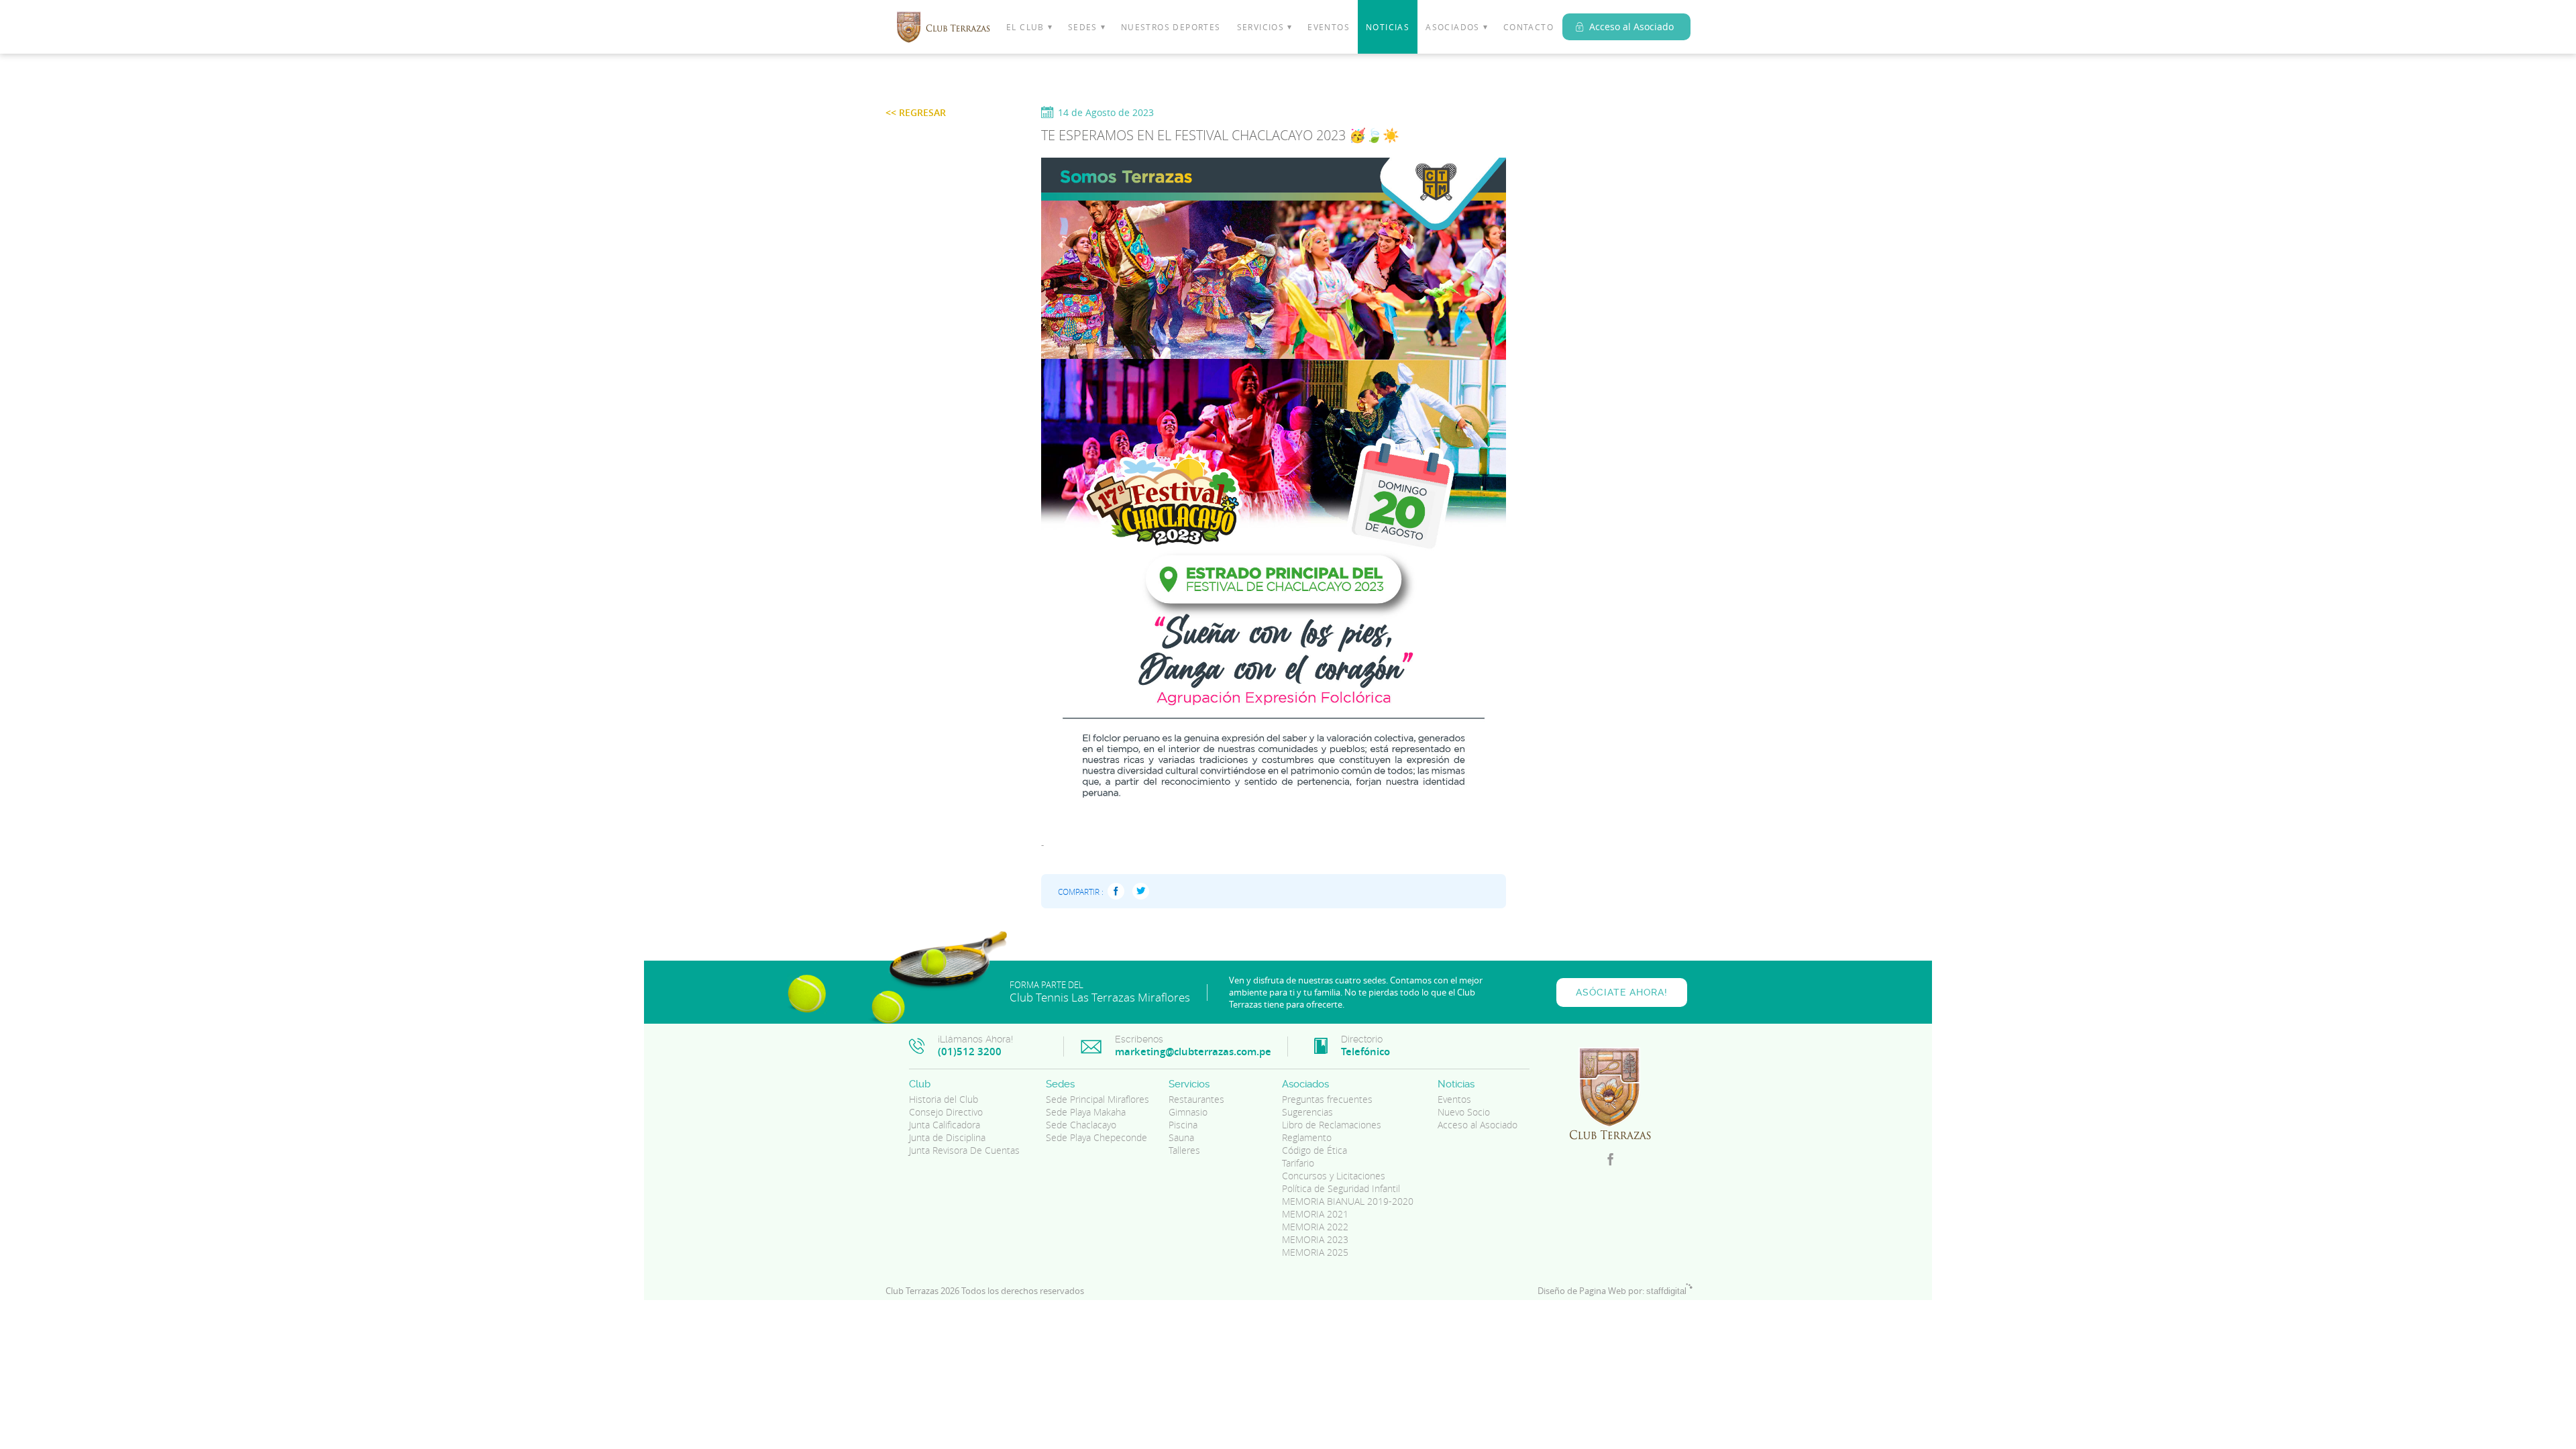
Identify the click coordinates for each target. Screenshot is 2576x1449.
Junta (945, 1125)
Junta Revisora (964, 1150)
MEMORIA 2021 (1315, 1214)
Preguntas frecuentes (1327, 1099)
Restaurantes (1196, 1099)
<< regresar (916, 112)
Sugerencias (1307, 1112)
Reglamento (1307, 1137)
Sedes (1083, 27)
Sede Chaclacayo (1081, 1125)
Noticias (1388, 27)
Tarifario (1298, 1163)
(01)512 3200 (970, 1052)
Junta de (947, 1137)
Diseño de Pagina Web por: (1612, 1291)
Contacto (1528, 27)
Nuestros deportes (1171, 27)
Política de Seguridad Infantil (1341, 1188)
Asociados (1453, 27)
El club (1025, 27)
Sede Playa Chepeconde (1096, 1137)
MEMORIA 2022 (1315, 1227)
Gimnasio (1188, 1112)
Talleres (1184, 1150)
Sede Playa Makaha (1086, 1112)
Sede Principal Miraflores (1097, 1099)
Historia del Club (944, 1099)
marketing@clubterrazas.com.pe (1193, 1052)
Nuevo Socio (1464, 1112)
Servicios (1261, 27)
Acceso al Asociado (1631, 26)
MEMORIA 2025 (1315, 1252)
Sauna (1181, 1137)
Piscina (1183, 1125)
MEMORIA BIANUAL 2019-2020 (1348, 1201)
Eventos (1329, 27)
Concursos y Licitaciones (1334, 1176)
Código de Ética (1314, 1150)
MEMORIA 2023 (1315, 1239)
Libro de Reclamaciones (1332, 1125)
